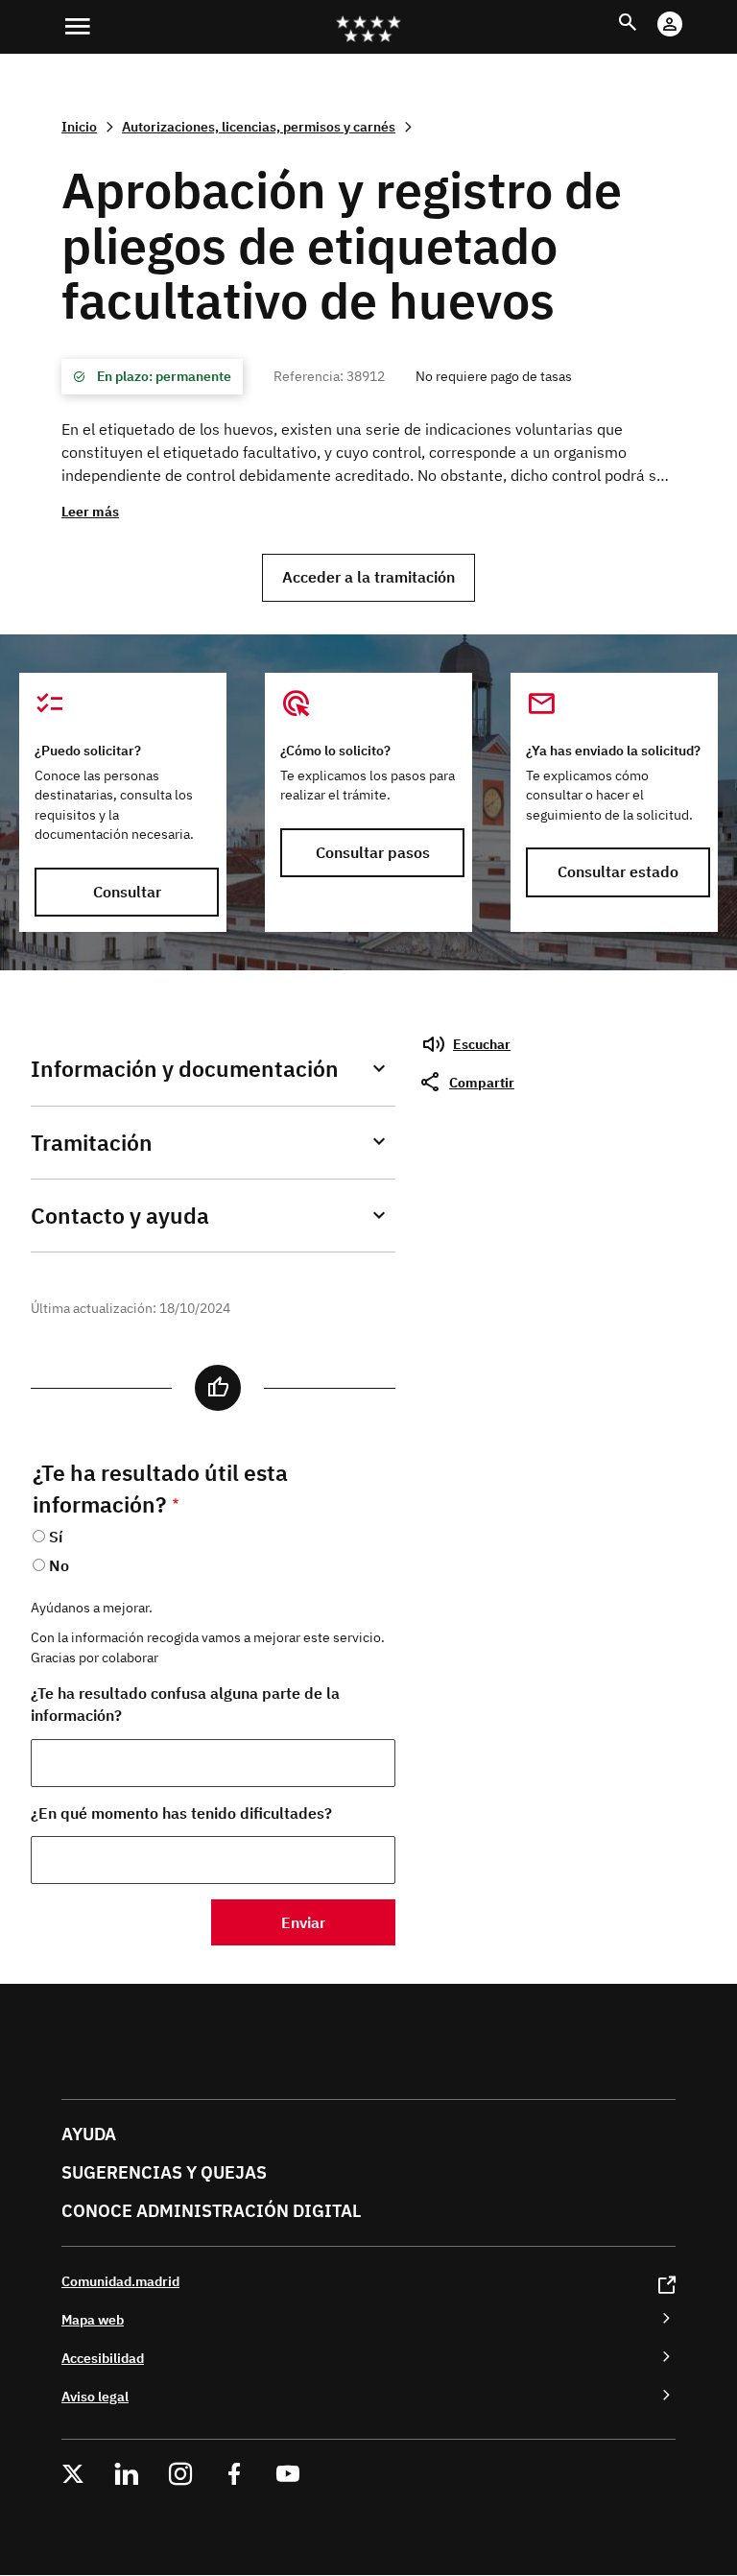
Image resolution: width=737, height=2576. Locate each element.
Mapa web (93, 2319)
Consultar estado (618, 871)
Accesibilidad (103, 2358)
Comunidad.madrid (120, 2281)
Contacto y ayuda (120, 1216)
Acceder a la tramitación (368, 577)
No (59, 1565)
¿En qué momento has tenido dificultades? (181, 1813)
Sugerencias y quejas (164, 2172)
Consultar (127, 892)
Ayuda (89, 2134)
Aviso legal (95, 2396)
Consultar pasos (373, 852)
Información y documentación (185, 1069)
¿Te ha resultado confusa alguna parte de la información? (185, 1704)
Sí (56, 1537)
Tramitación (92, 1143)
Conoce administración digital (211, 2211)
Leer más (90, 511)
